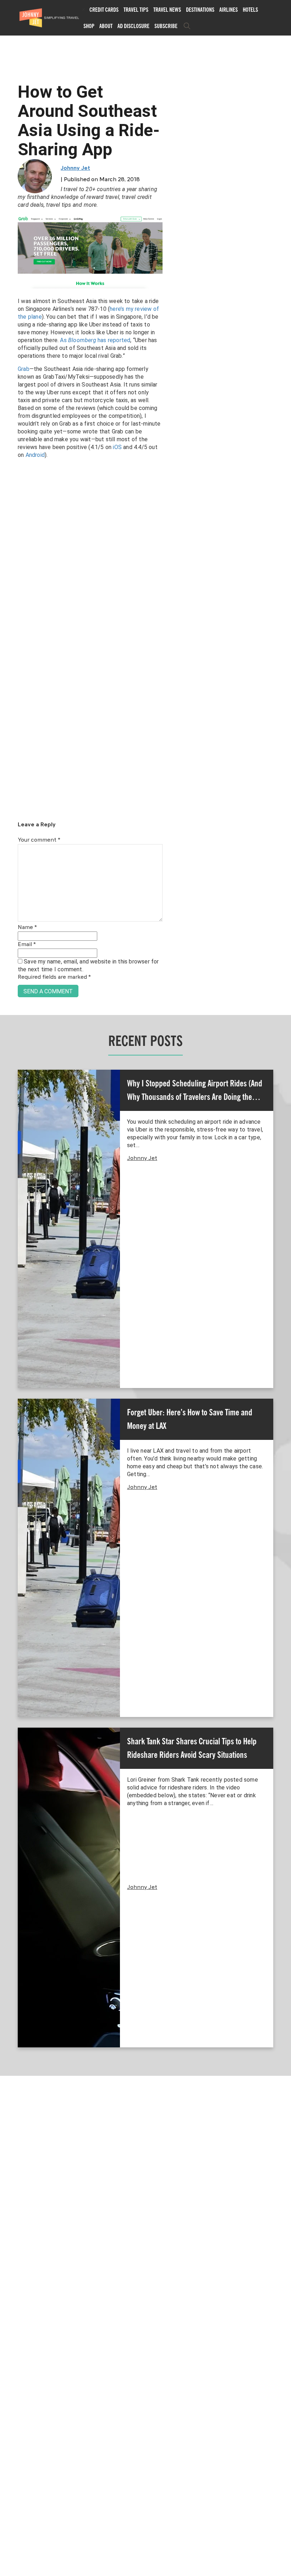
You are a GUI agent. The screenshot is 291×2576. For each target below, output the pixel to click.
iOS (117, 447)
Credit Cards (104, 10)
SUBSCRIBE (166, 26)
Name (27, 928)
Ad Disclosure (133, 26)
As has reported (95, 340)
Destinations (200, 10)
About (106, 26)
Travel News (167, 10)
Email (27, 945)
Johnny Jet (75, 168)
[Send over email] (8, 1312)
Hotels (250, 10)
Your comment (39, 840)
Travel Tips (136, 10)
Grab (24, 369)
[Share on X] (8, 1280)
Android (35, 455)
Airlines (229, 10)
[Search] (187, 26)
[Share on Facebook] (8, 1264)
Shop (89, 26)
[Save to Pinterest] (8, 1296)
